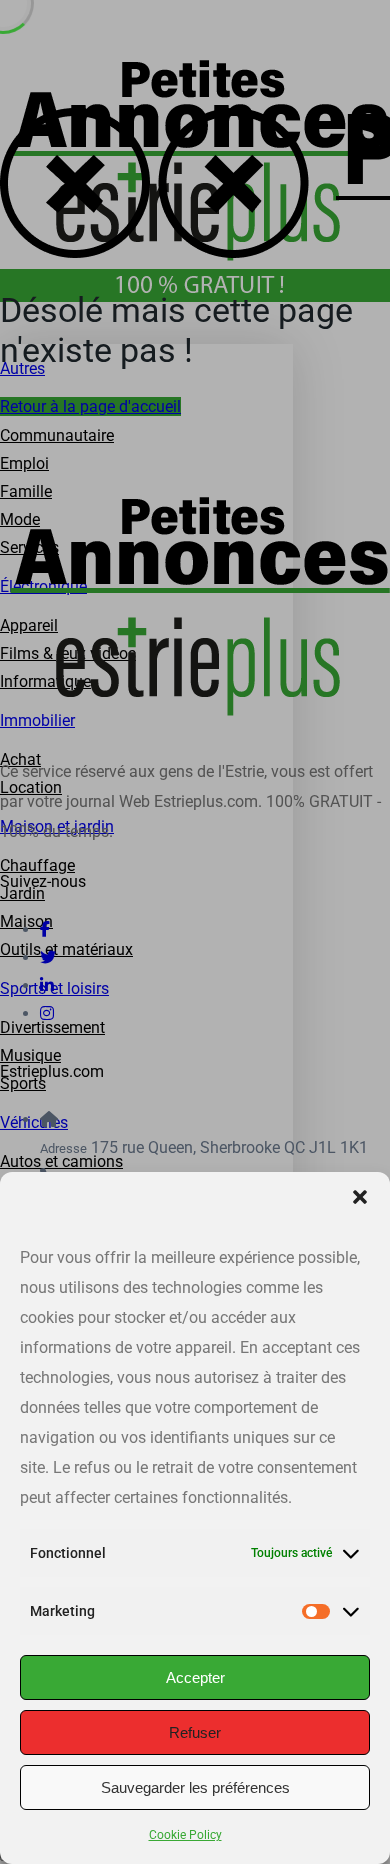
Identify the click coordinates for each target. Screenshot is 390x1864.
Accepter (195, 1677)
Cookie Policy (185, 1835)
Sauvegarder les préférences (195, 1787)
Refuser (195, 1732)
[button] (360, 1197)
